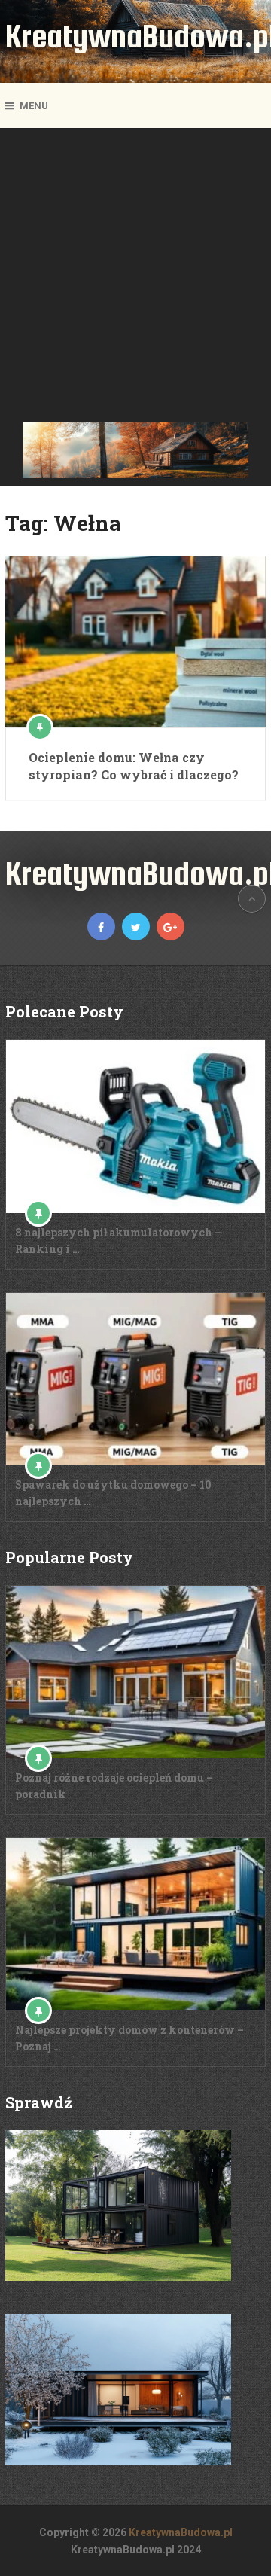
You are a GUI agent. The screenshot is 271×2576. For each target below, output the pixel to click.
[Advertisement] (135, 279)
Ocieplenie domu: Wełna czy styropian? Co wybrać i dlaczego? (134, 765)
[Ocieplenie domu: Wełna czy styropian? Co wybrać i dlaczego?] (135, 642)
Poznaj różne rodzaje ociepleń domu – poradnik (114, 1786)
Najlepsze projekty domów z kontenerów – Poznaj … (129, 2038)
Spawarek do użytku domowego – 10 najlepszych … (113, 1493)
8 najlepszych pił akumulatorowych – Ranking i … (118, 1241)
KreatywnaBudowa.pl (181, 2532)
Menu (34, 106)
